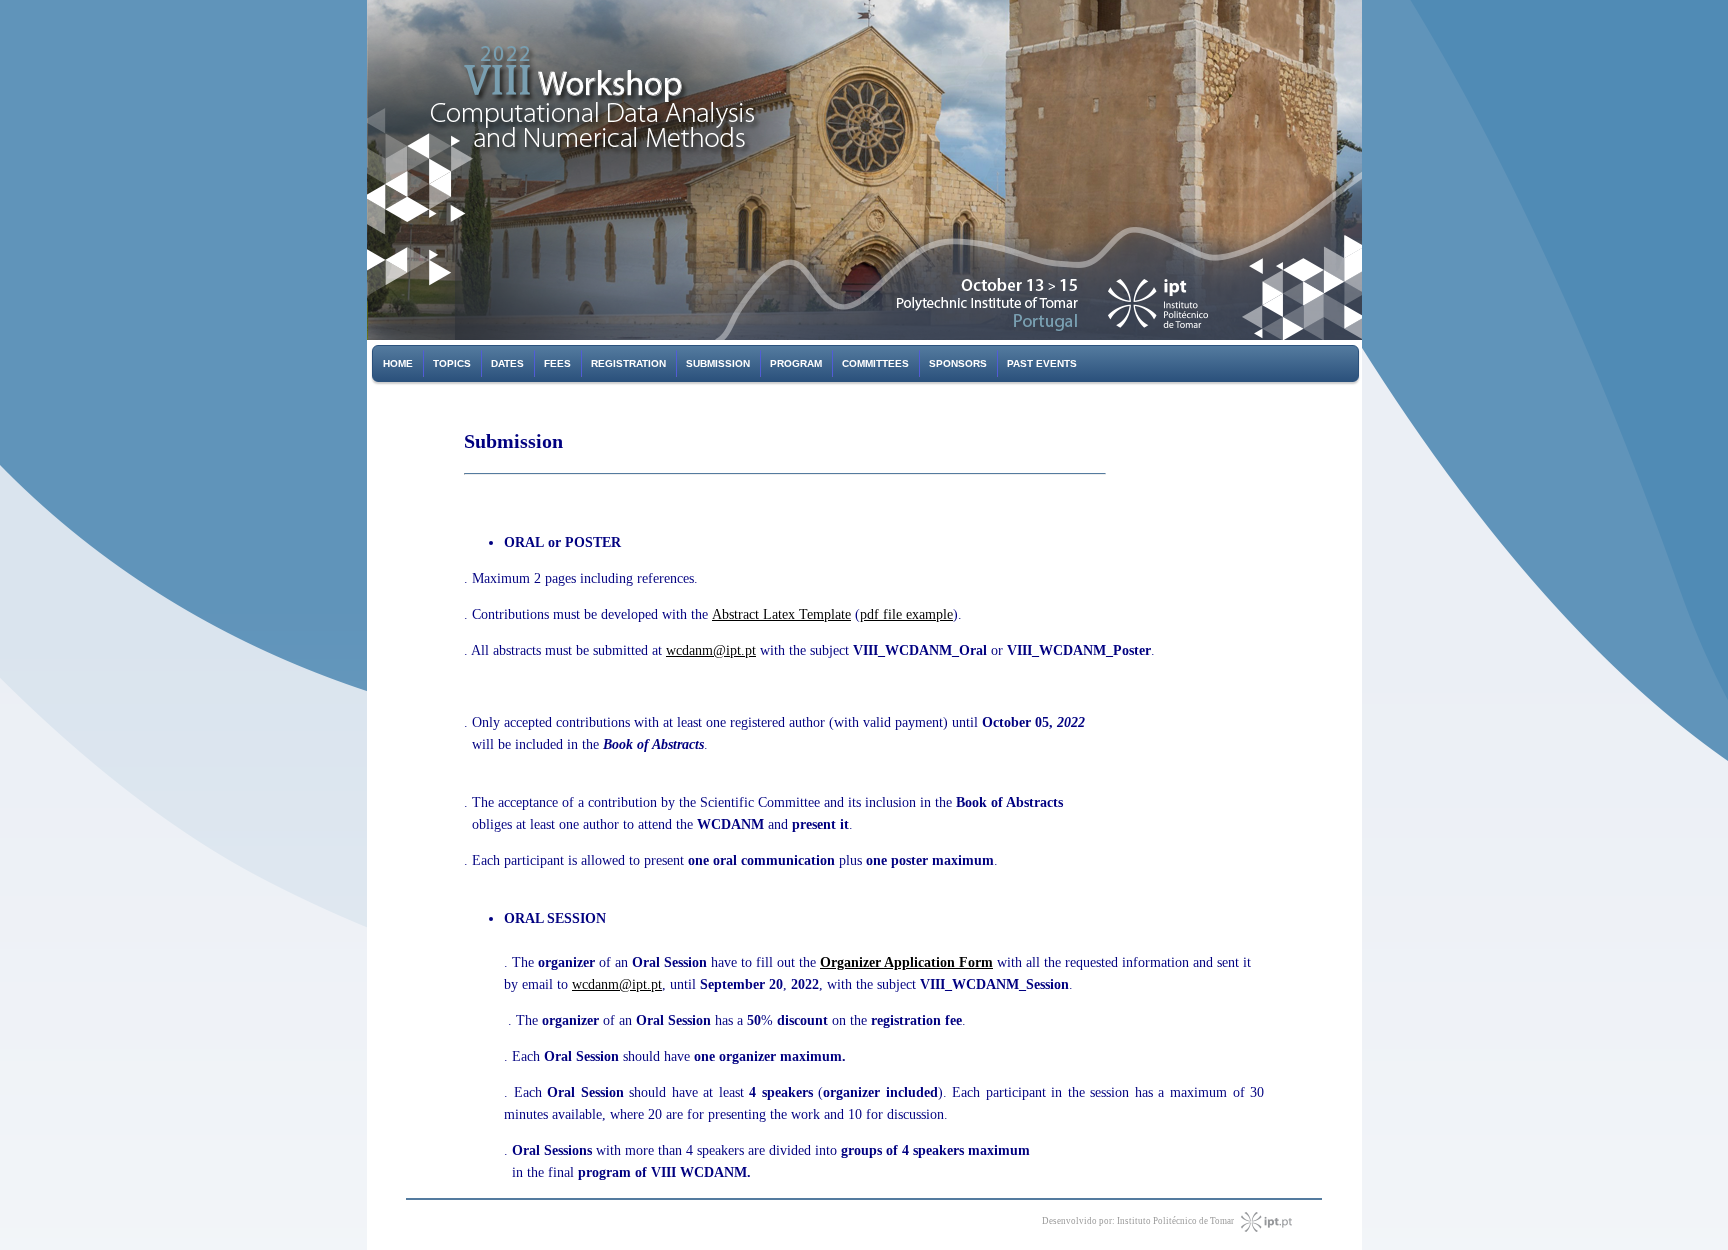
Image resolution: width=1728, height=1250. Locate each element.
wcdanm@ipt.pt (711, 650)
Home (398, 363)
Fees (557, 363)
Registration (628, 363)
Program (796, 363)
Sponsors (958, 363)
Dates (507, 363)
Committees (875, 363)
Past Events (1042, 363)
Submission (718, 363)
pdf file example (906, 614)
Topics (452, 363)
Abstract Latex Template (781, 614)
